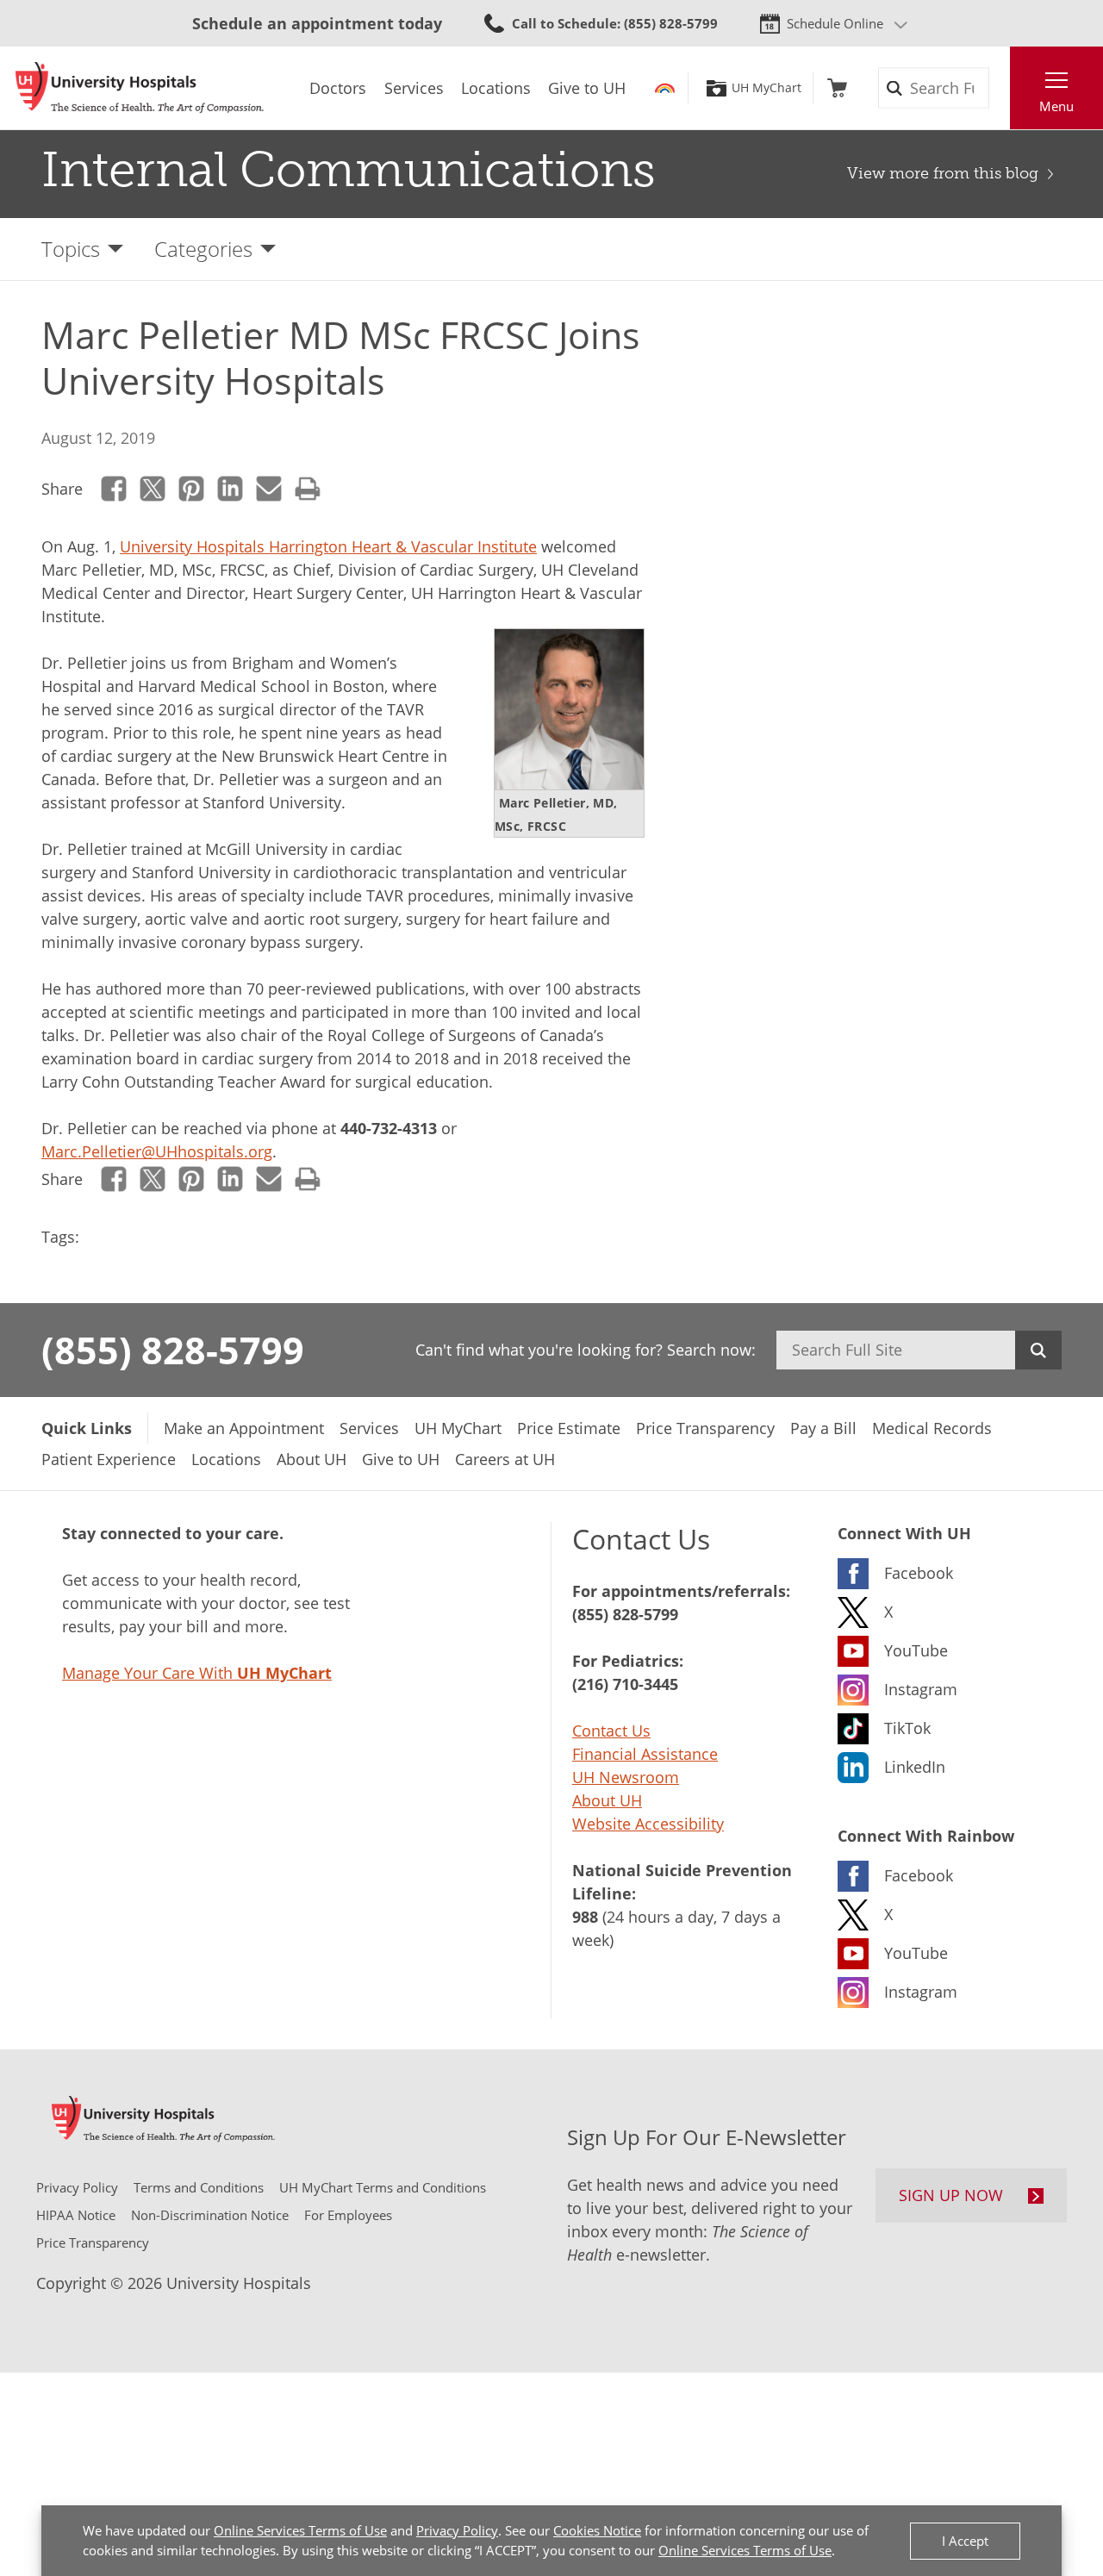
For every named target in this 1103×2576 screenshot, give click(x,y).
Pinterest (192, 489)
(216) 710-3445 (625, 1684)
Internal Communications (349, 170)
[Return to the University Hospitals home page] (140, 88)
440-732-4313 (389, 1128)
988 (585, 1917)
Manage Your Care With (197, 1673)
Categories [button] (203, 249)
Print (308, 489)
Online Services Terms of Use (300, 2530)
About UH (607, 1800)
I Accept (965, 2541)
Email (269, 489)
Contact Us (611, 1731)
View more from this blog (943, 173)
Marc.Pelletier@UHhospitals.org (157, 1151)
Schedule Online (835, 23)
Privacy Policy (457, 2530)
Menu (1056, 106)
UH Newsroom (626, 1777)
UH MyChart (766, 88)
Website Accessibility (648, 1824)
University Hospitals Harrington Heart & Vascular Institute (328, 546)
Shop (837, 88)
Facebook (114, 489)
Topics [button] (71, 249)
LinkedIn (231, 489)
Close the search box (1000, 88)
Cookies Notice (597, 2530)
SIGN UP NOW (951, 2195)
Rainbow (665, 88)
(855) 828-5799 (173, 1350)
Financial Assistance (645, 1754)
